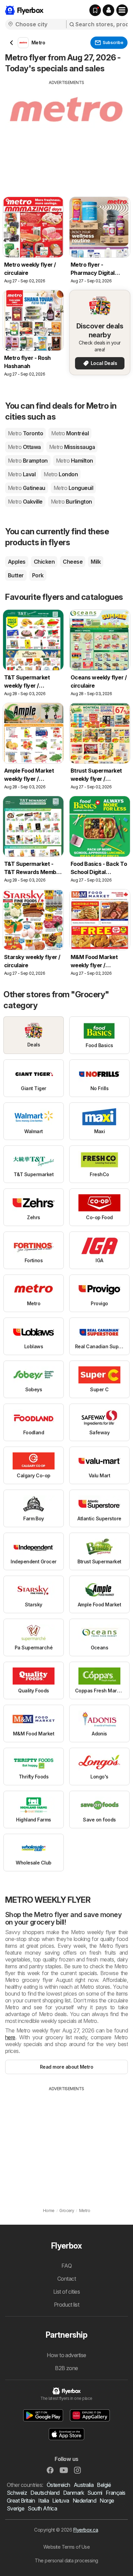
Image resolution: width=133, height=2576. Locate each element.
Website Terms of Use (67, 2547)
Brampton (28, 461)
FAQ (66, 2266)
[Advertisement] (66, 133)
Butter (16, 575)
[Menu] (122, 10)
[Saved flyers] (95, 10)
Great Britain (21, 2501)
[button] (108, 10)
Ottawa (24, 447)
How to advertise (66, 2355)
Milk (96, 562)
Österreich (58, 2485)
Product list (67, 2305)
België (104, 2485)
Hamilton (75, 461)
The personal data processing (66, 2560)
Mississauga (72, 447)
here (10, 2037)
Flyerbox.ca (86, 2530)
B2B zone (66, 2368)
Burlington (71, 502)
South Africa (42, 2508)
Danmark (73, 2493)
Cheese (73, 562)
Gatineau (27, 488)
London (61, 474)
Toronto (25, 433)
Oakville (25, 502)
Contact (66, 2279)
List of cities (67, 2292)
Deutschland (45, 2493)
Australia (84, 2485)
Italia (43, 2501)
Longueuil (73, 488)
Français (116, 2493)
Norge (107, 2501)
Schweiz (17, 2493)
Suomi (95, 2493)
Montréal (70, 433)
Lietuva (61, 2501)
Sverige (16, 2508)
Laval (22, 474)
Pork (38, 575)
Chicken (44, 562)
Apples (17, 562)
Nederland (84, 2501)
